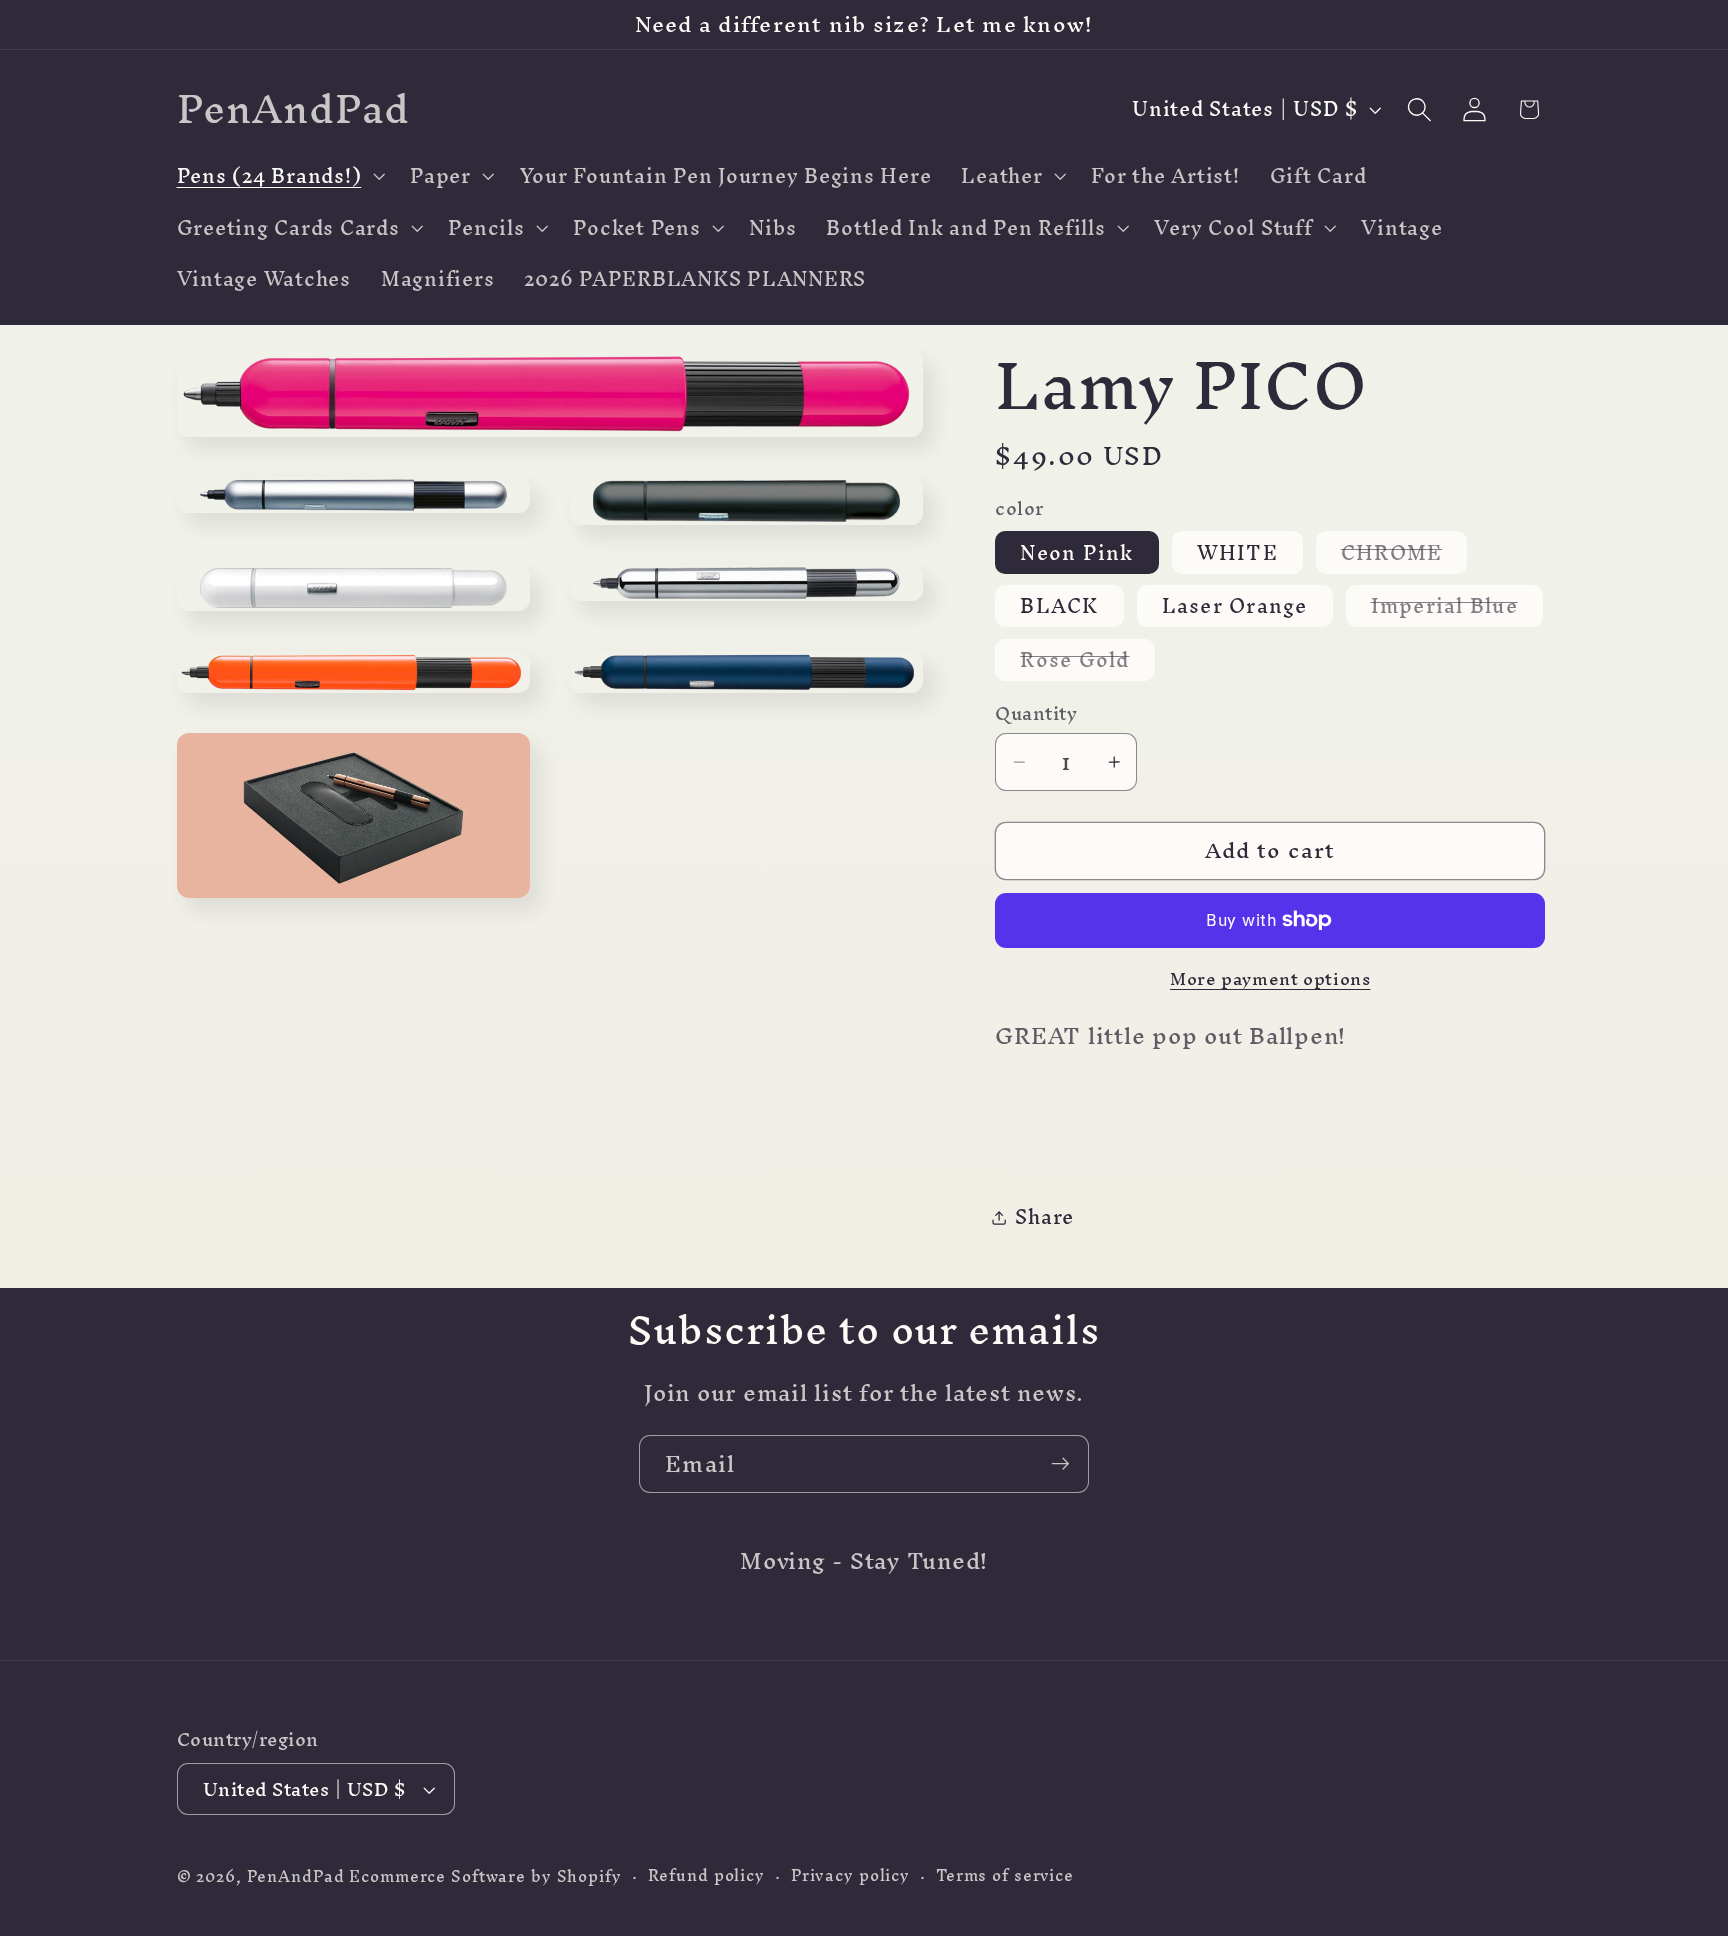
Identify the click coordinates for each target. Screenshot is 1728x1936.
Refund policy (706, 1876)
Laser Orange (1235, 606)
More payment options (1270, 978)
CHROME (1404, 552)
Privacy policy (850, 1876)
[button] (279, 176)
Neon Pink (1076, 552)
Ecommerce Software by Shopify (485, 1877)
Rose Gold (1087, 660)
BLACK (1059, 606)
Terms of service (1005, 1876)
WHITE (1237, 552)
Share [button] (1044, 1216)
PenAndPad (296, 1877)
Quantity (1036, 713)
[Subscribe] (1060, 1464)
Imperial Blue (1457, 606)
